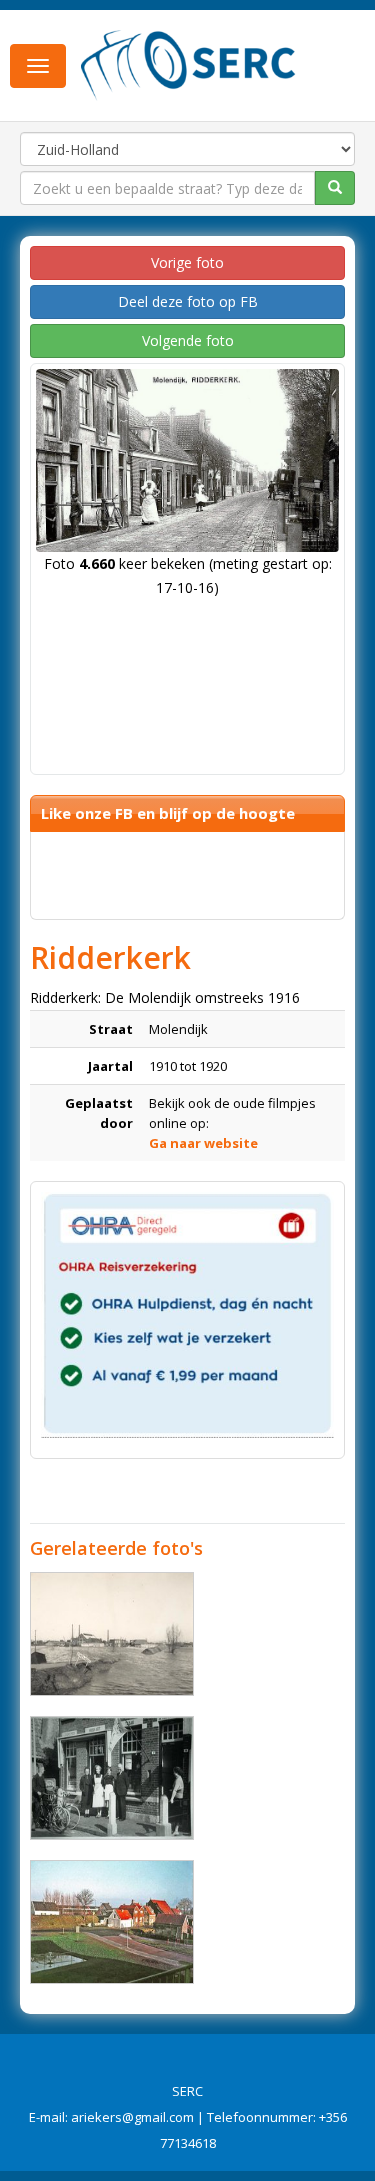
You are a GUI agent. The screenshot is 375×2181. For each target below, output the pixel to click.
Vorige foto (187, 262)
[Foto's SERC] (188, 63)
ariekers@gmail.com (132, 2117)
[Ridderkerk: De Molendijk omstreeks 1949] (112, 1778)
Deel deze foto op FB (188, 301)
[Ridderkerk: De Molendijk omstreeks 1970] (112, 1922)
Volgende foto (188, 340)
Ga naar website (203, 1143)
